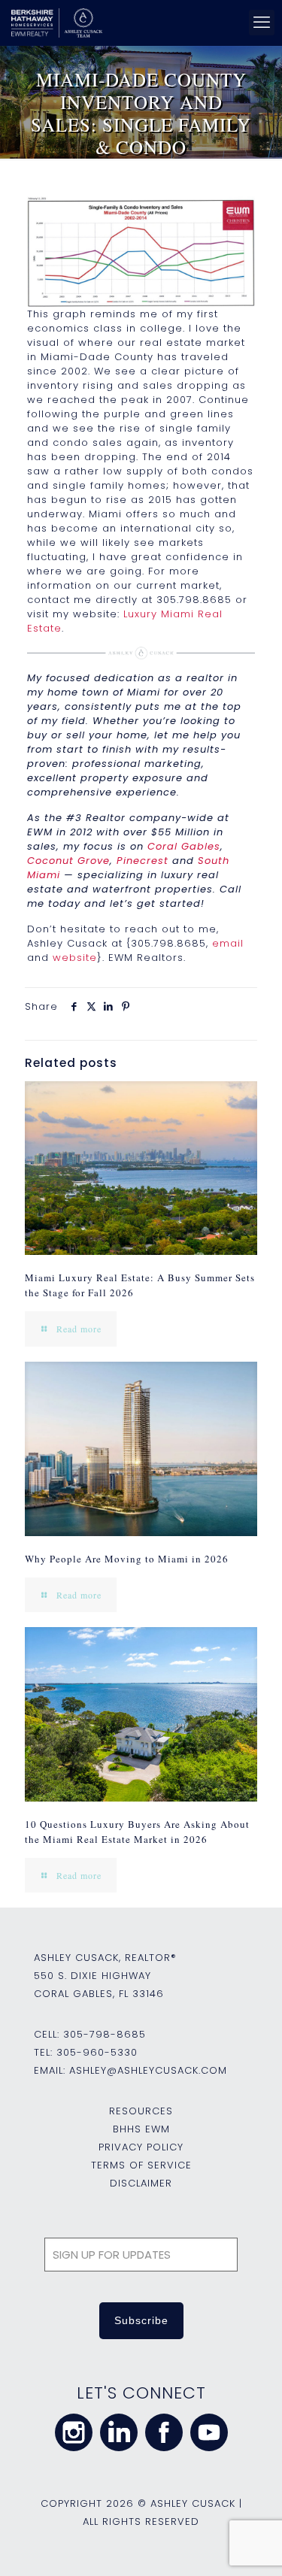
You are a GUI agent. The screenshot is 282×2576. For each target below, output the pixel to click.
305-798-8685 (105, 2034)
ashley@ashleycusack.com (148, 2070)
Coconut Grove (68, 861)
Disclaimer (141, 2183)
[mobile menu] (262, 23)
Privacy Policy (141, 2147)
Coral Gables (184, 846)
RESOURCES (141, 2111)
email (228, 943)
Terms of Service (141, 2165)
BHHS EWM (141, 2129)
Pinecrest (143, 861)
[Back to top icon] (251, 2545)
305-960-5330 (97, 2052)
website (75, 958)
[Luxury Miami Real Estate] (141, 252)
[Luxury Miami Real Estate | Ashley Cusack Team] (138, 23)
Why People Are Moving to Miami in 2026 (127, 1559)
